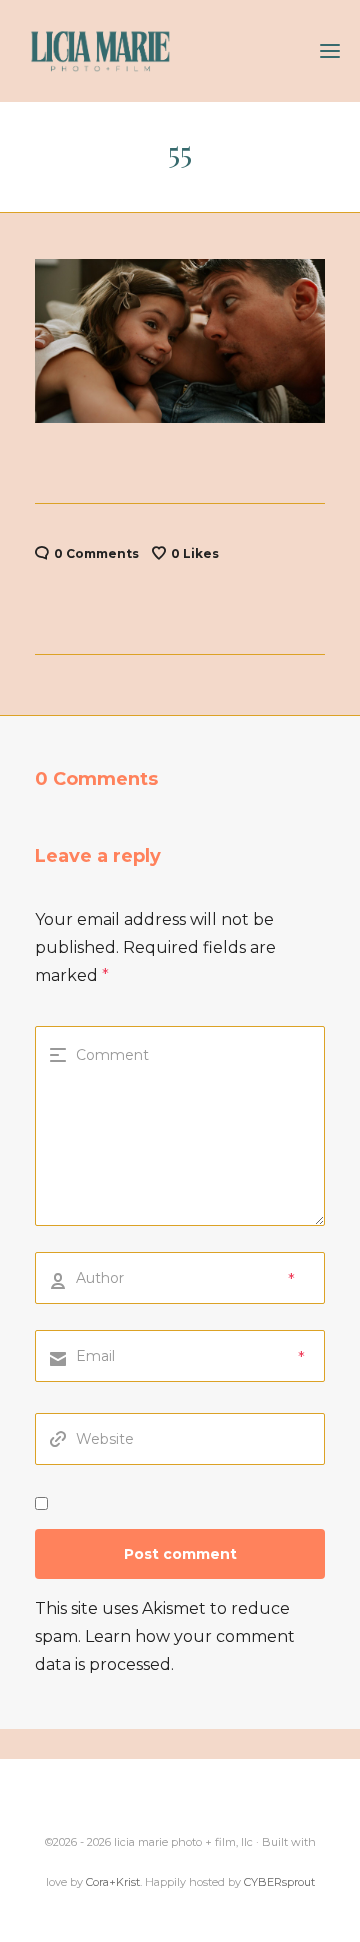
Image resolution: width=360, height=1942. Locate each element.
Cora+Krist (113, 1882)
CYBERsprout (279, 1882)
